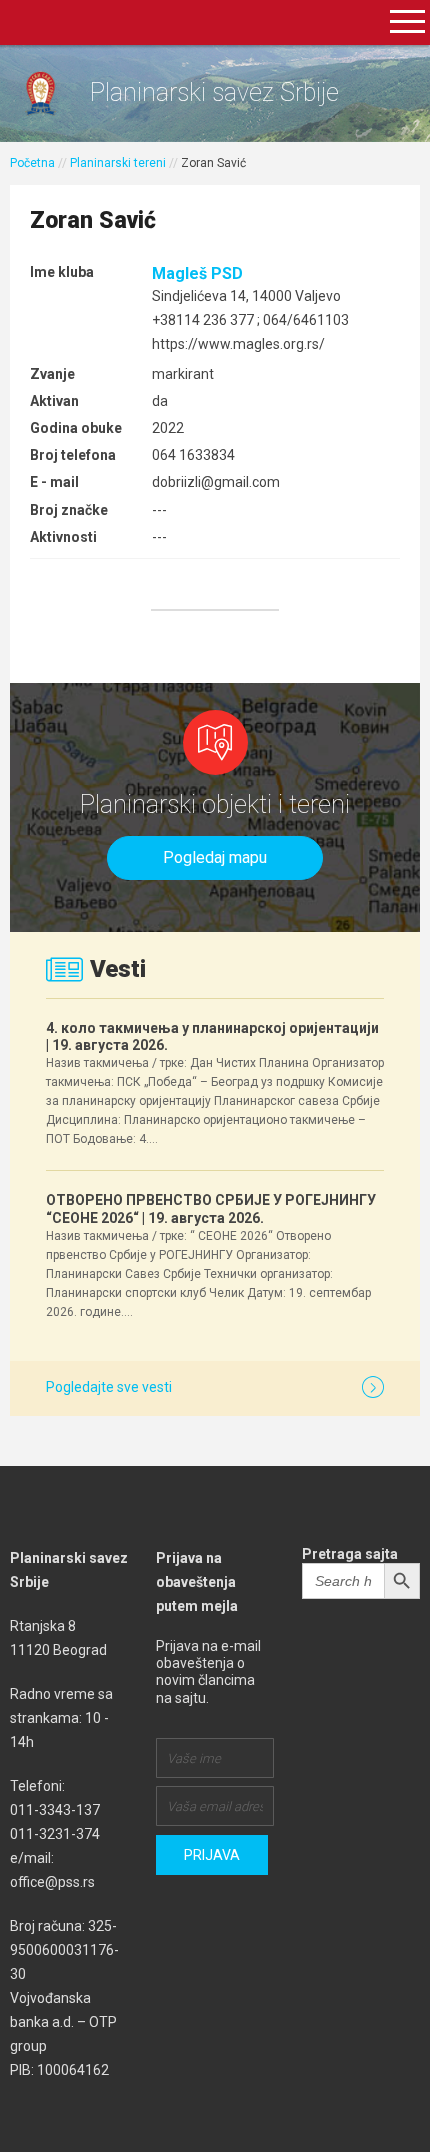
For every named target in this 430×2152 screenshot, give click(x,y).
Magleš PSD (197, 273)
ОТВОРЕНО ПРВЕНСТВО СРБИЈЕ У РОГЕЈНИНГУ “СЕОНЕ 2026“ (211, 1208)
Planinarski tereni (118, 163)
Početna (32, 163)
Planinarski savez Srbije (214, 92)
